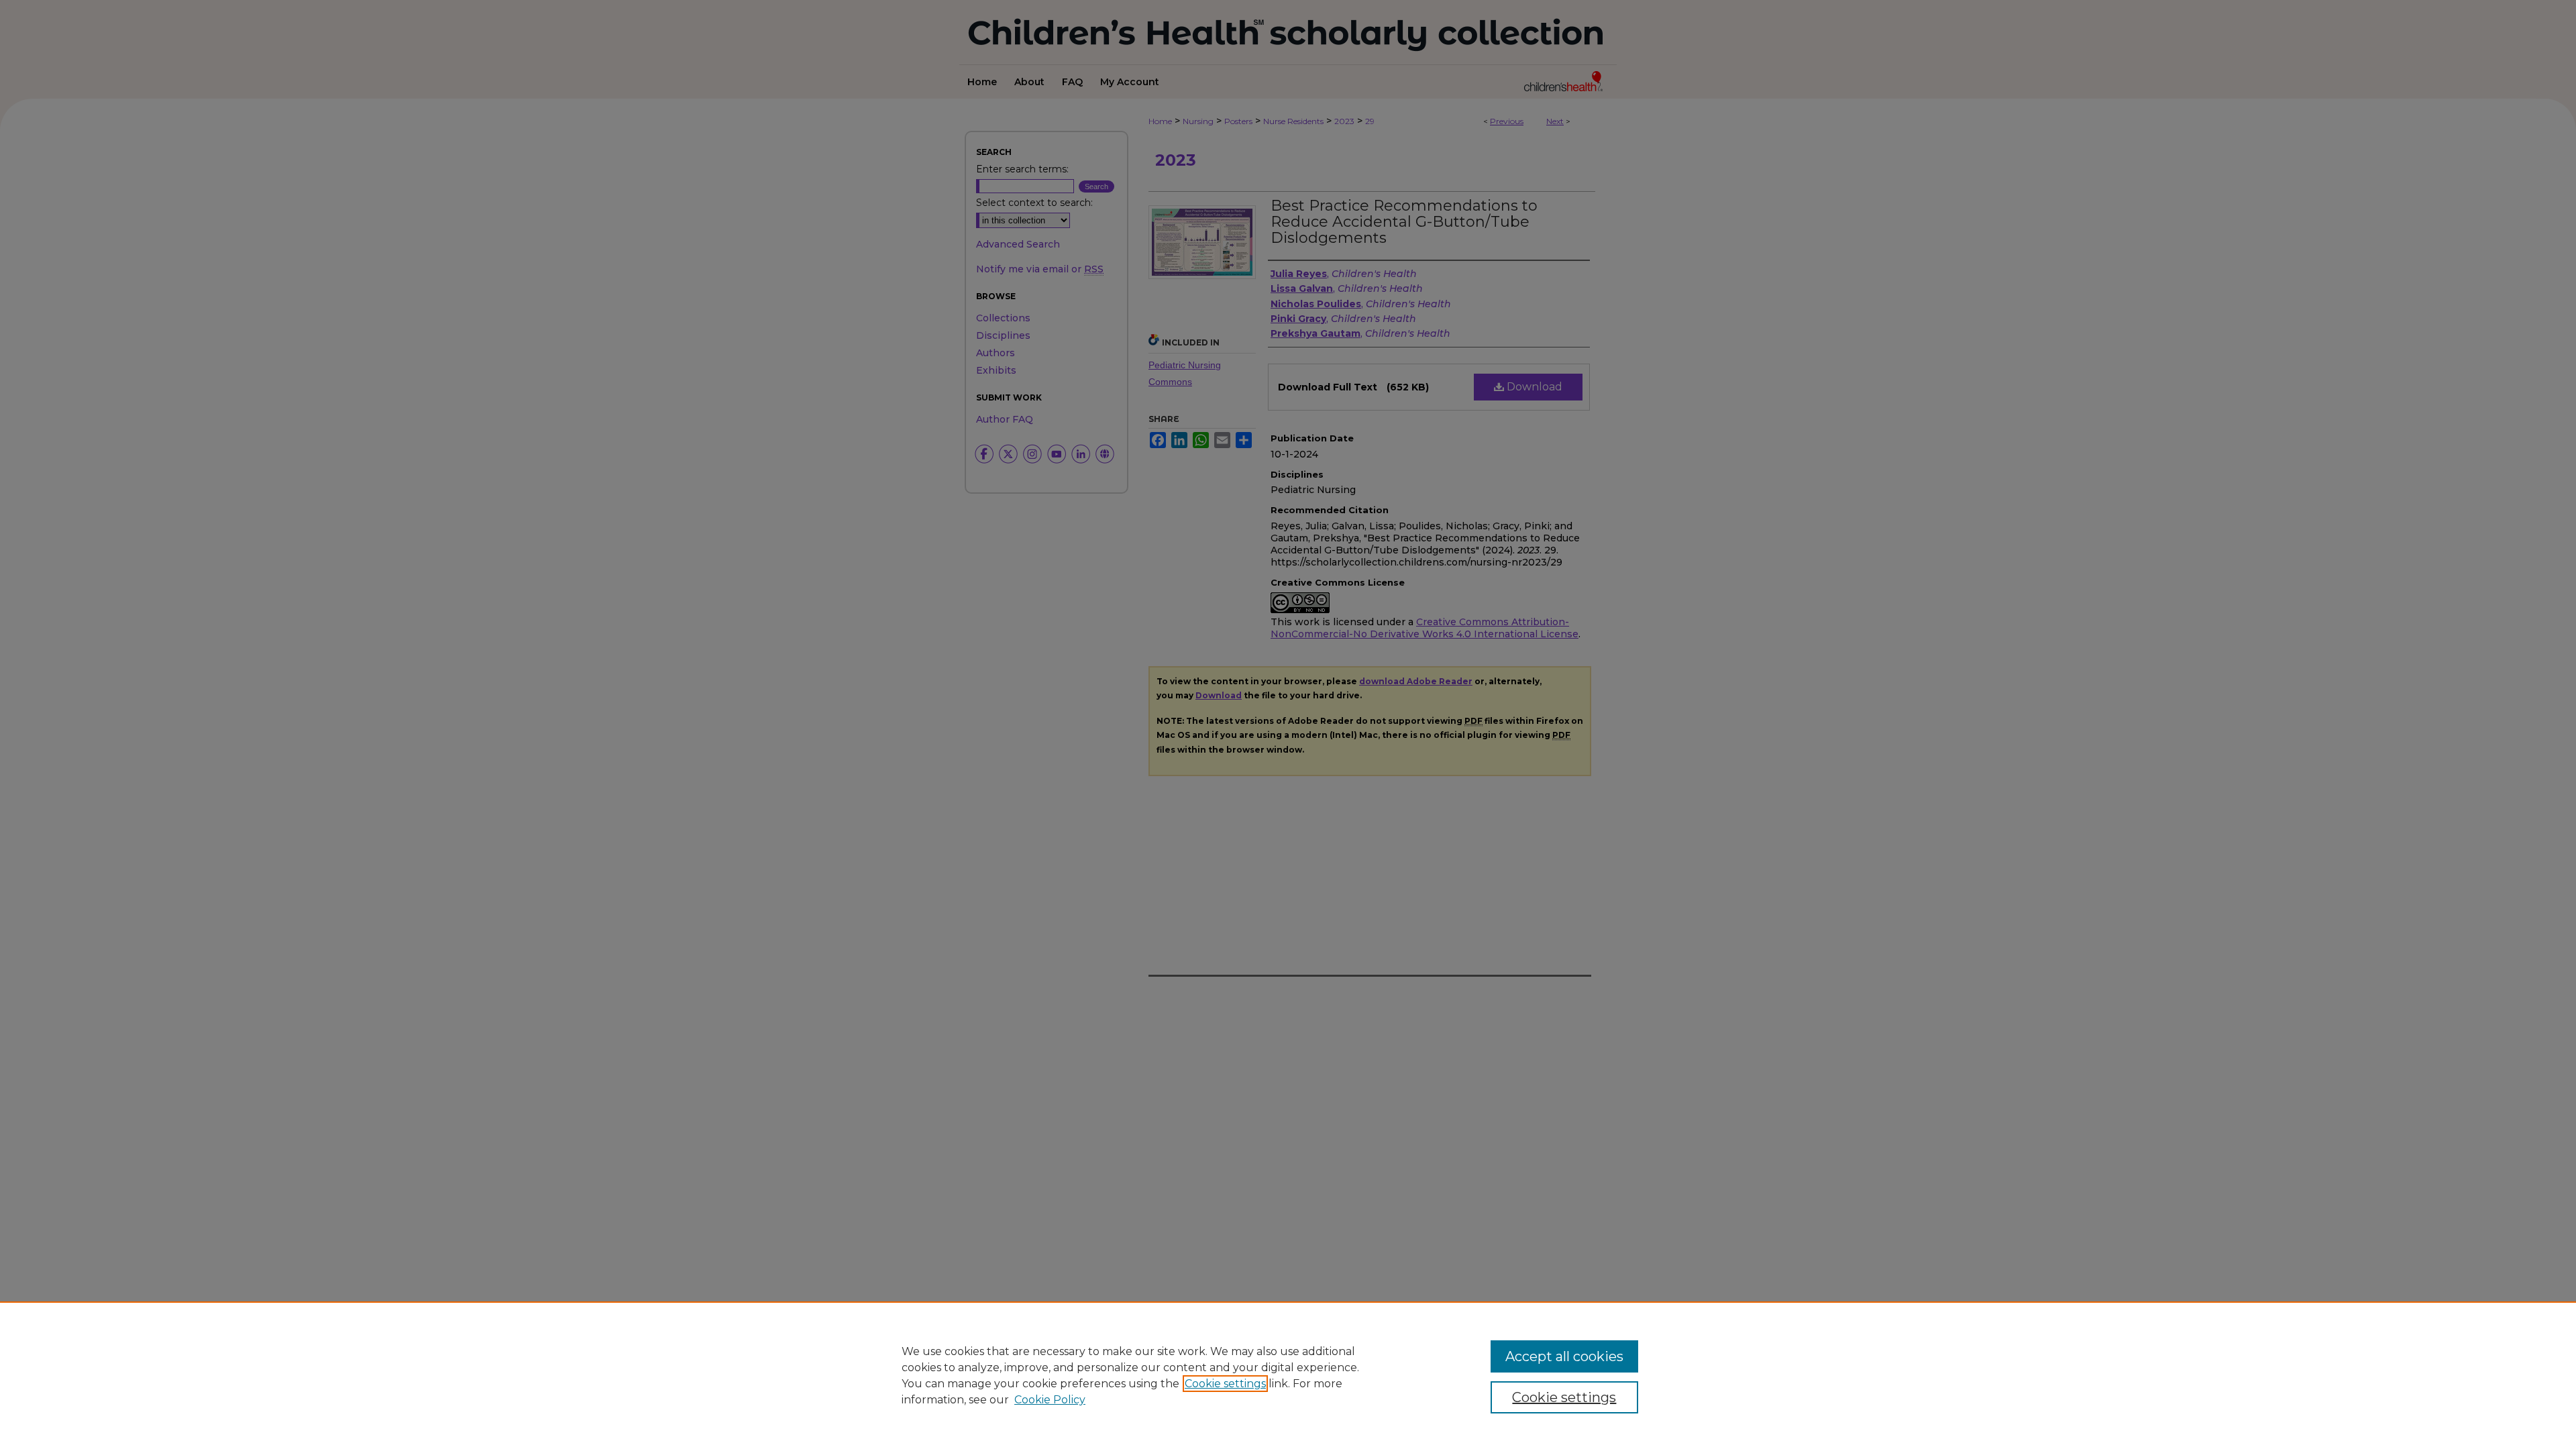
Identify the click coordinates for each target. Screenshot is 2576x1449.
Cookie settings (1225, 1384)
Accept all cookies (1564, 1356)
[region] (1288, 1375)
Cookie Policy (1050, 1400)
